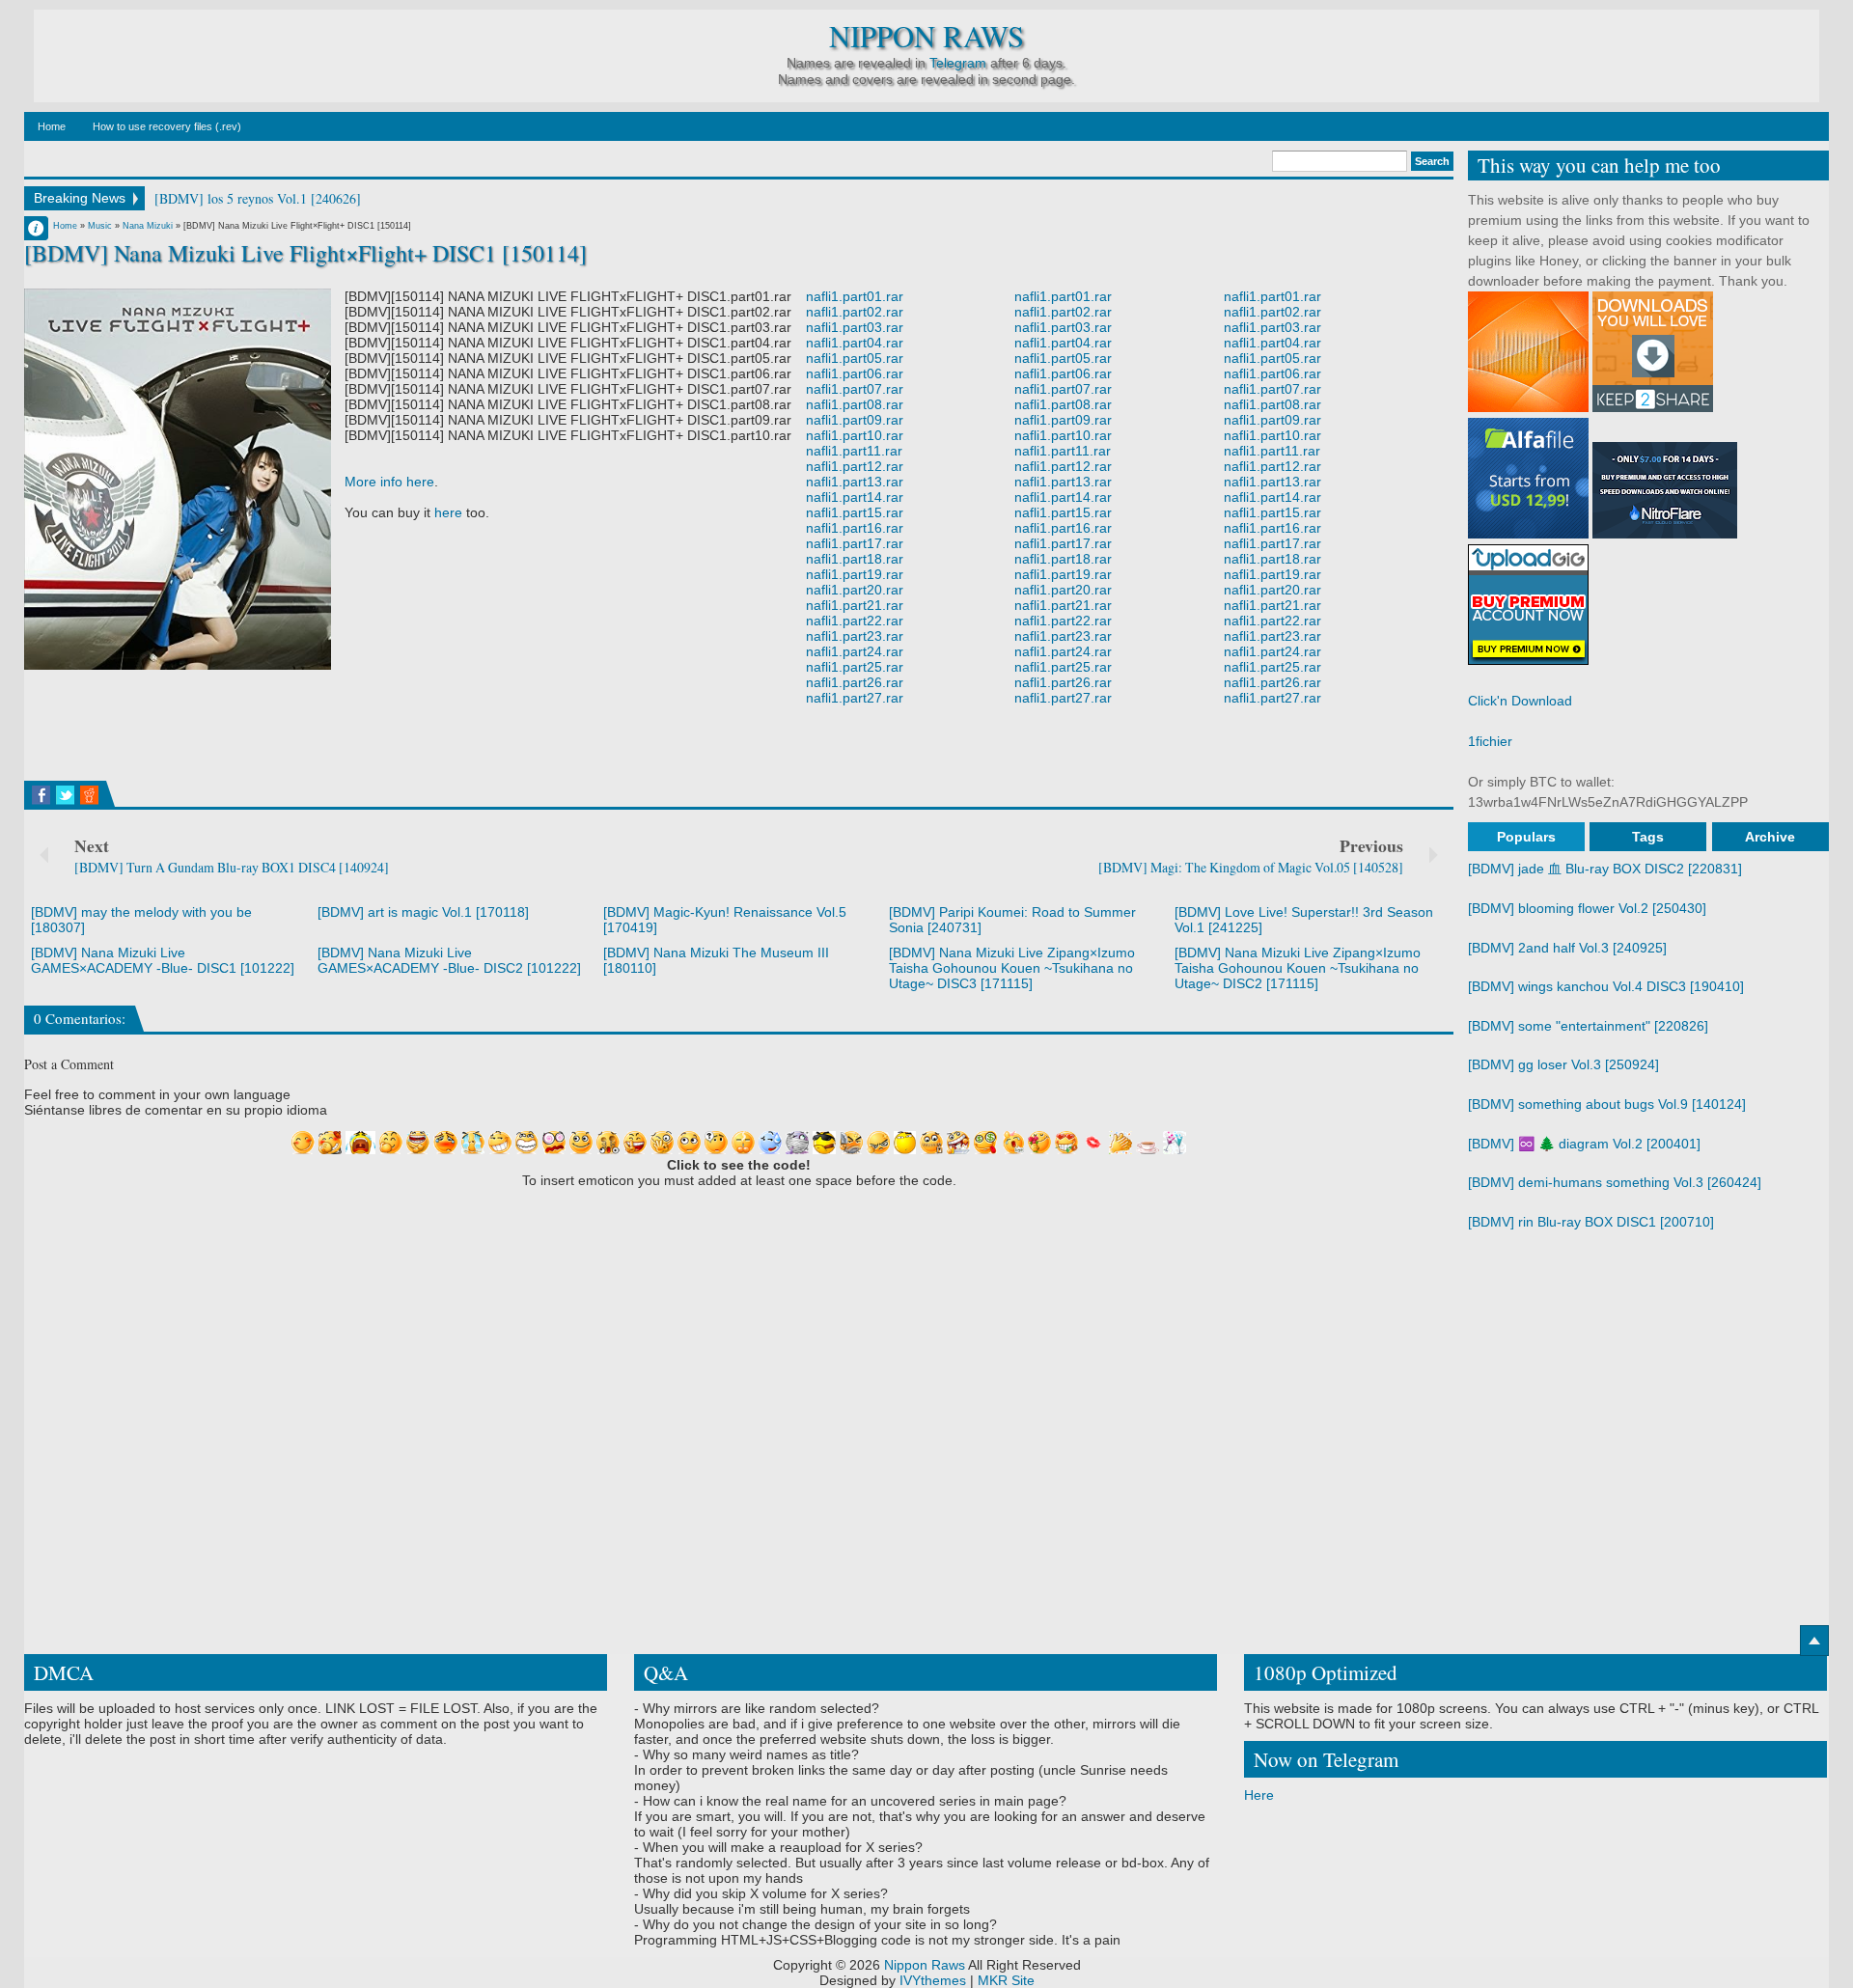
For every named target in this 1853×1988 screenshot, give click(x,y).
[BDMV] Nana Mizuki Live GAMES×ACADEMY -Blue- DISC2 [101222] (449, 960)
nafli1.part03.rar (855, 327)
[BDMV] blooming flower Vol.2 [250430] (1587, 908)
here (448, 512)
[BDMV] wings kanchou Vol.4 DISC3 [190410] (1606, 986)
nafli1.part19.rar (855, 574)
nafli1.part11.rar (854, 451)
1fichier (1490, 741)
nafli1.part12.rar (855, 466)
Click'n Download (1520, 701)
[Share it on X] (65, 795)
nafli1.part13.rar (855, 482)
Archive (1770, 837)
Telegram (958, 63)
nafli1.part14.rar (855, 497)
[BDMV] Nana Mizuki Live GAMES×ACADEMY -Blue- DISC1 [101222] (163, 960)
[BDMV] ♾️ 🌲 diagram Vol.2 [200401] (1584, 1144)
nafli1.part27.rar (855, 698)
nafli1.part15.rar (855, 512)
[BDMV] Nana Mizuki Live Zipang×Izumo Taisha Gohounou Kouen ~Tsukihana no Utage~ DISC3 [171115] (1012, 968)
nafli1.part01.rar (855, 296)
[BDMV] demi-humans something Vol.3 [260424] (1615, 1182)
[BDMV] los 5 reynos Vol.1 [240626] (258, 198)
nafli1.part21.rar (855, 605)
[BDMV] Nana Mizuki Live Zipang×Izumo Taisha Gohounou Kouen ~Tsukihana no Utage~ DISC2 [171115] (1298, 968)
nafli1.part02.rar (855, 312)
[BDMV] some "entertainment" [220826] (1588, 1026)
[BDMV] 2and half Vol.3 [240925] (1567, 948)
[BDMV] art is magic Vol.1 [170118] (423, 912)
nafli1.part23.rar (855, 636)
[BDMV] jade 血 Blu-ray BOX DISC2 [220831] (1605, 869)
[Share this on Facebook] (41, 795)
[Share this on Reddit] (89, 795)
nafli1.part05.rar (855, 358)
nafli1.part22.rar (855, 621)
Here (1259, 1795)
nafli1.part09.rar (855, 420)
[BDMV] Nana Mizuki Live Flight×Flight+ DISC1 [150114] (305, 253)
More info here (389, 482)
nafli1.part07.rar (855, 389)
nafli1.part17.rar (855, 543)
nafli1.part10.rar (855, 435)
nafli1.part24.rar (855, 651)
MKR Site (1006, 1980)
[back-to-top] (1814, 1641)
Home (52, 126)
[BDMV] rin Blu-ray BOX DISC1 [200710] (1591, 1222)
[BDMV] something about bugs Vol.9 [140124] (1607, 1104)
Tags (1648, 837)
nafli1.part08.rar (855, 404)
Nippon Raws (926, 36)
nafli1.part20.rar (855, 590)
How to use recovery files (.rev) (167, 126)
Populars (1526, 837)
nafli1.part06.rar (855, 373)
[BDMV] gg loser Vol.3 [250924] (1563, 1064)
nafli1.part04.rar (855, 343)
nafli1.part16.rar (855, 528)
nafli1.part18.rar (855, 559)
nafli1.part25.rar (855, 667)
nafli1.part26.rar (855, 682)
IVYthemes (933, 1980)
